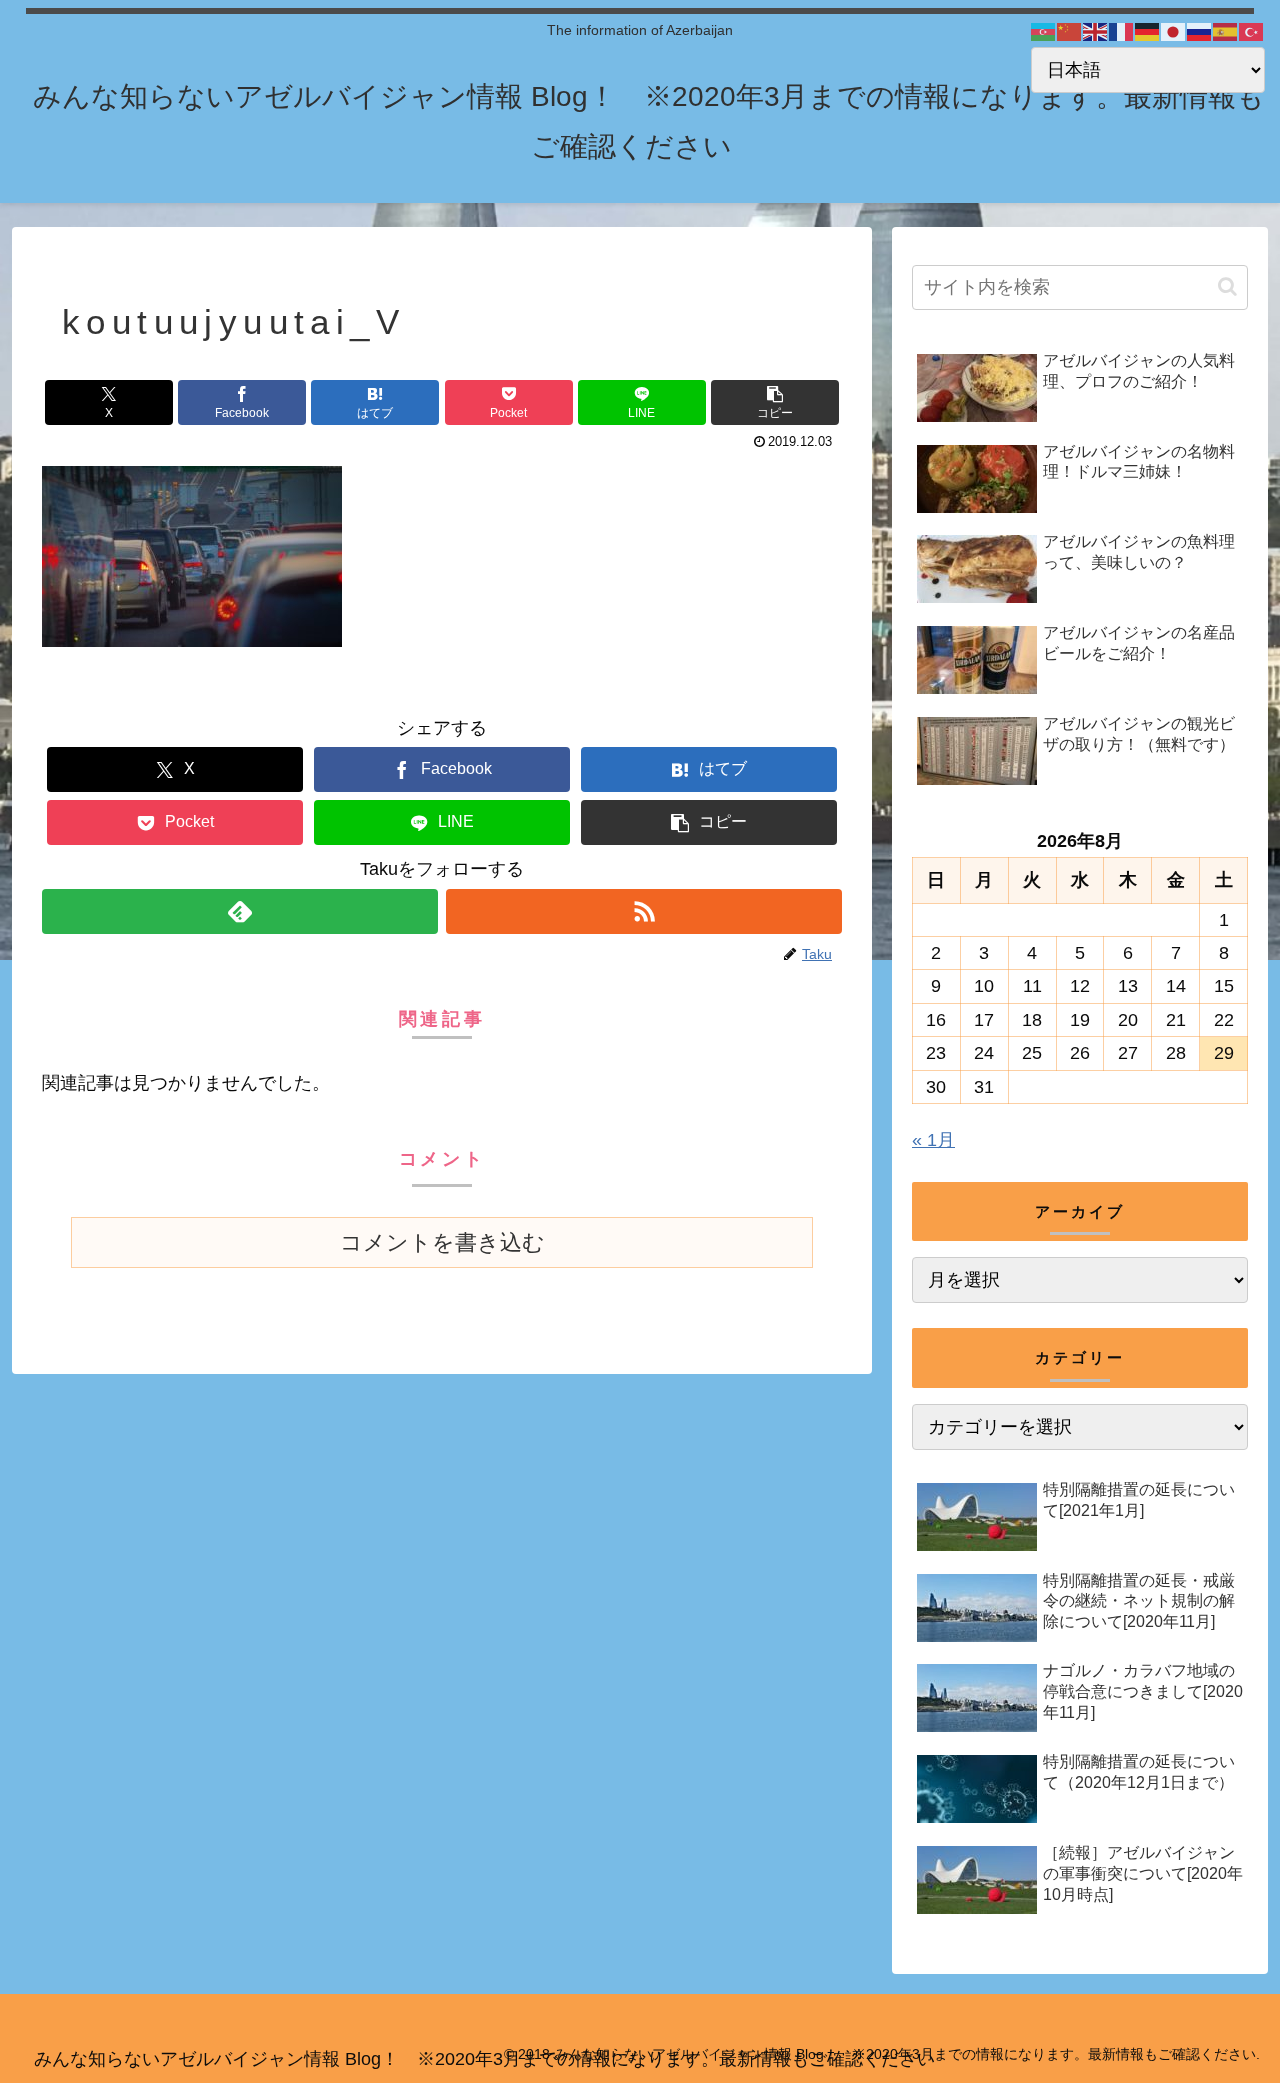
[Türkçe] (1252, 31)
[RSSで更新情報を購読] (644, 911)
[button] (775, 402)
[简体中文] (1070, 31)
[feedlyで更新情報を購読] (240, 911)
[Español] (1226, 31)
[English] (1096, 31)
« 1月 (933, 1140)
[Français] (1122, 31)
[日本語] (1174, 31)
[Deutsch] (1148, 31)
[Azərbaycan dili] (1044, 31)
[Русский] (1200, 31)
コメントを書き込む (442, 1242)
